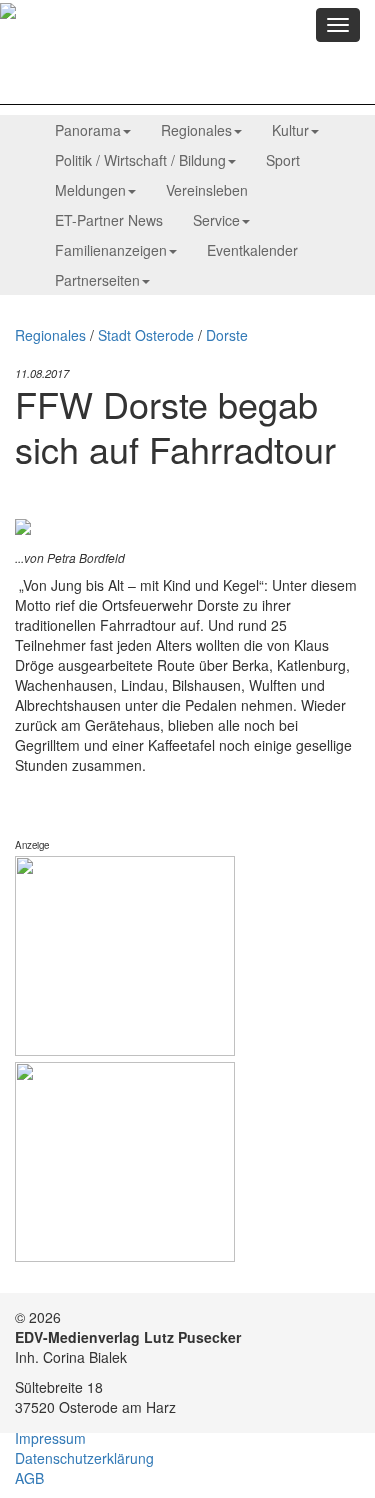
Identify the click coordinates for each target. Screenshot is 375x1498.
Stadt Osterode (146, 335)
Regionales (50, 335)
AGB (29, 1478)
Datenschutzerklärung (84, 1458)
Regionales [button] (196, 130)
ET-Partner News (109, 220)
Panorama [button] (88, 130)
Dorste (227, 335)
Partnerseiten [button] (97, 280)
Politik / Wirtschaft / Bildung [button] (140, 160)
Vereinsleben (207, 190)
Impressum (50, 1438)
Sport (283, 160)
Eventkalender (252, 250)
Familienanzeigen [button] (111, 250)
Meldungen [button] (90, 190)
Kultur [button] (290, 130)
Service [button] (216, 220)
